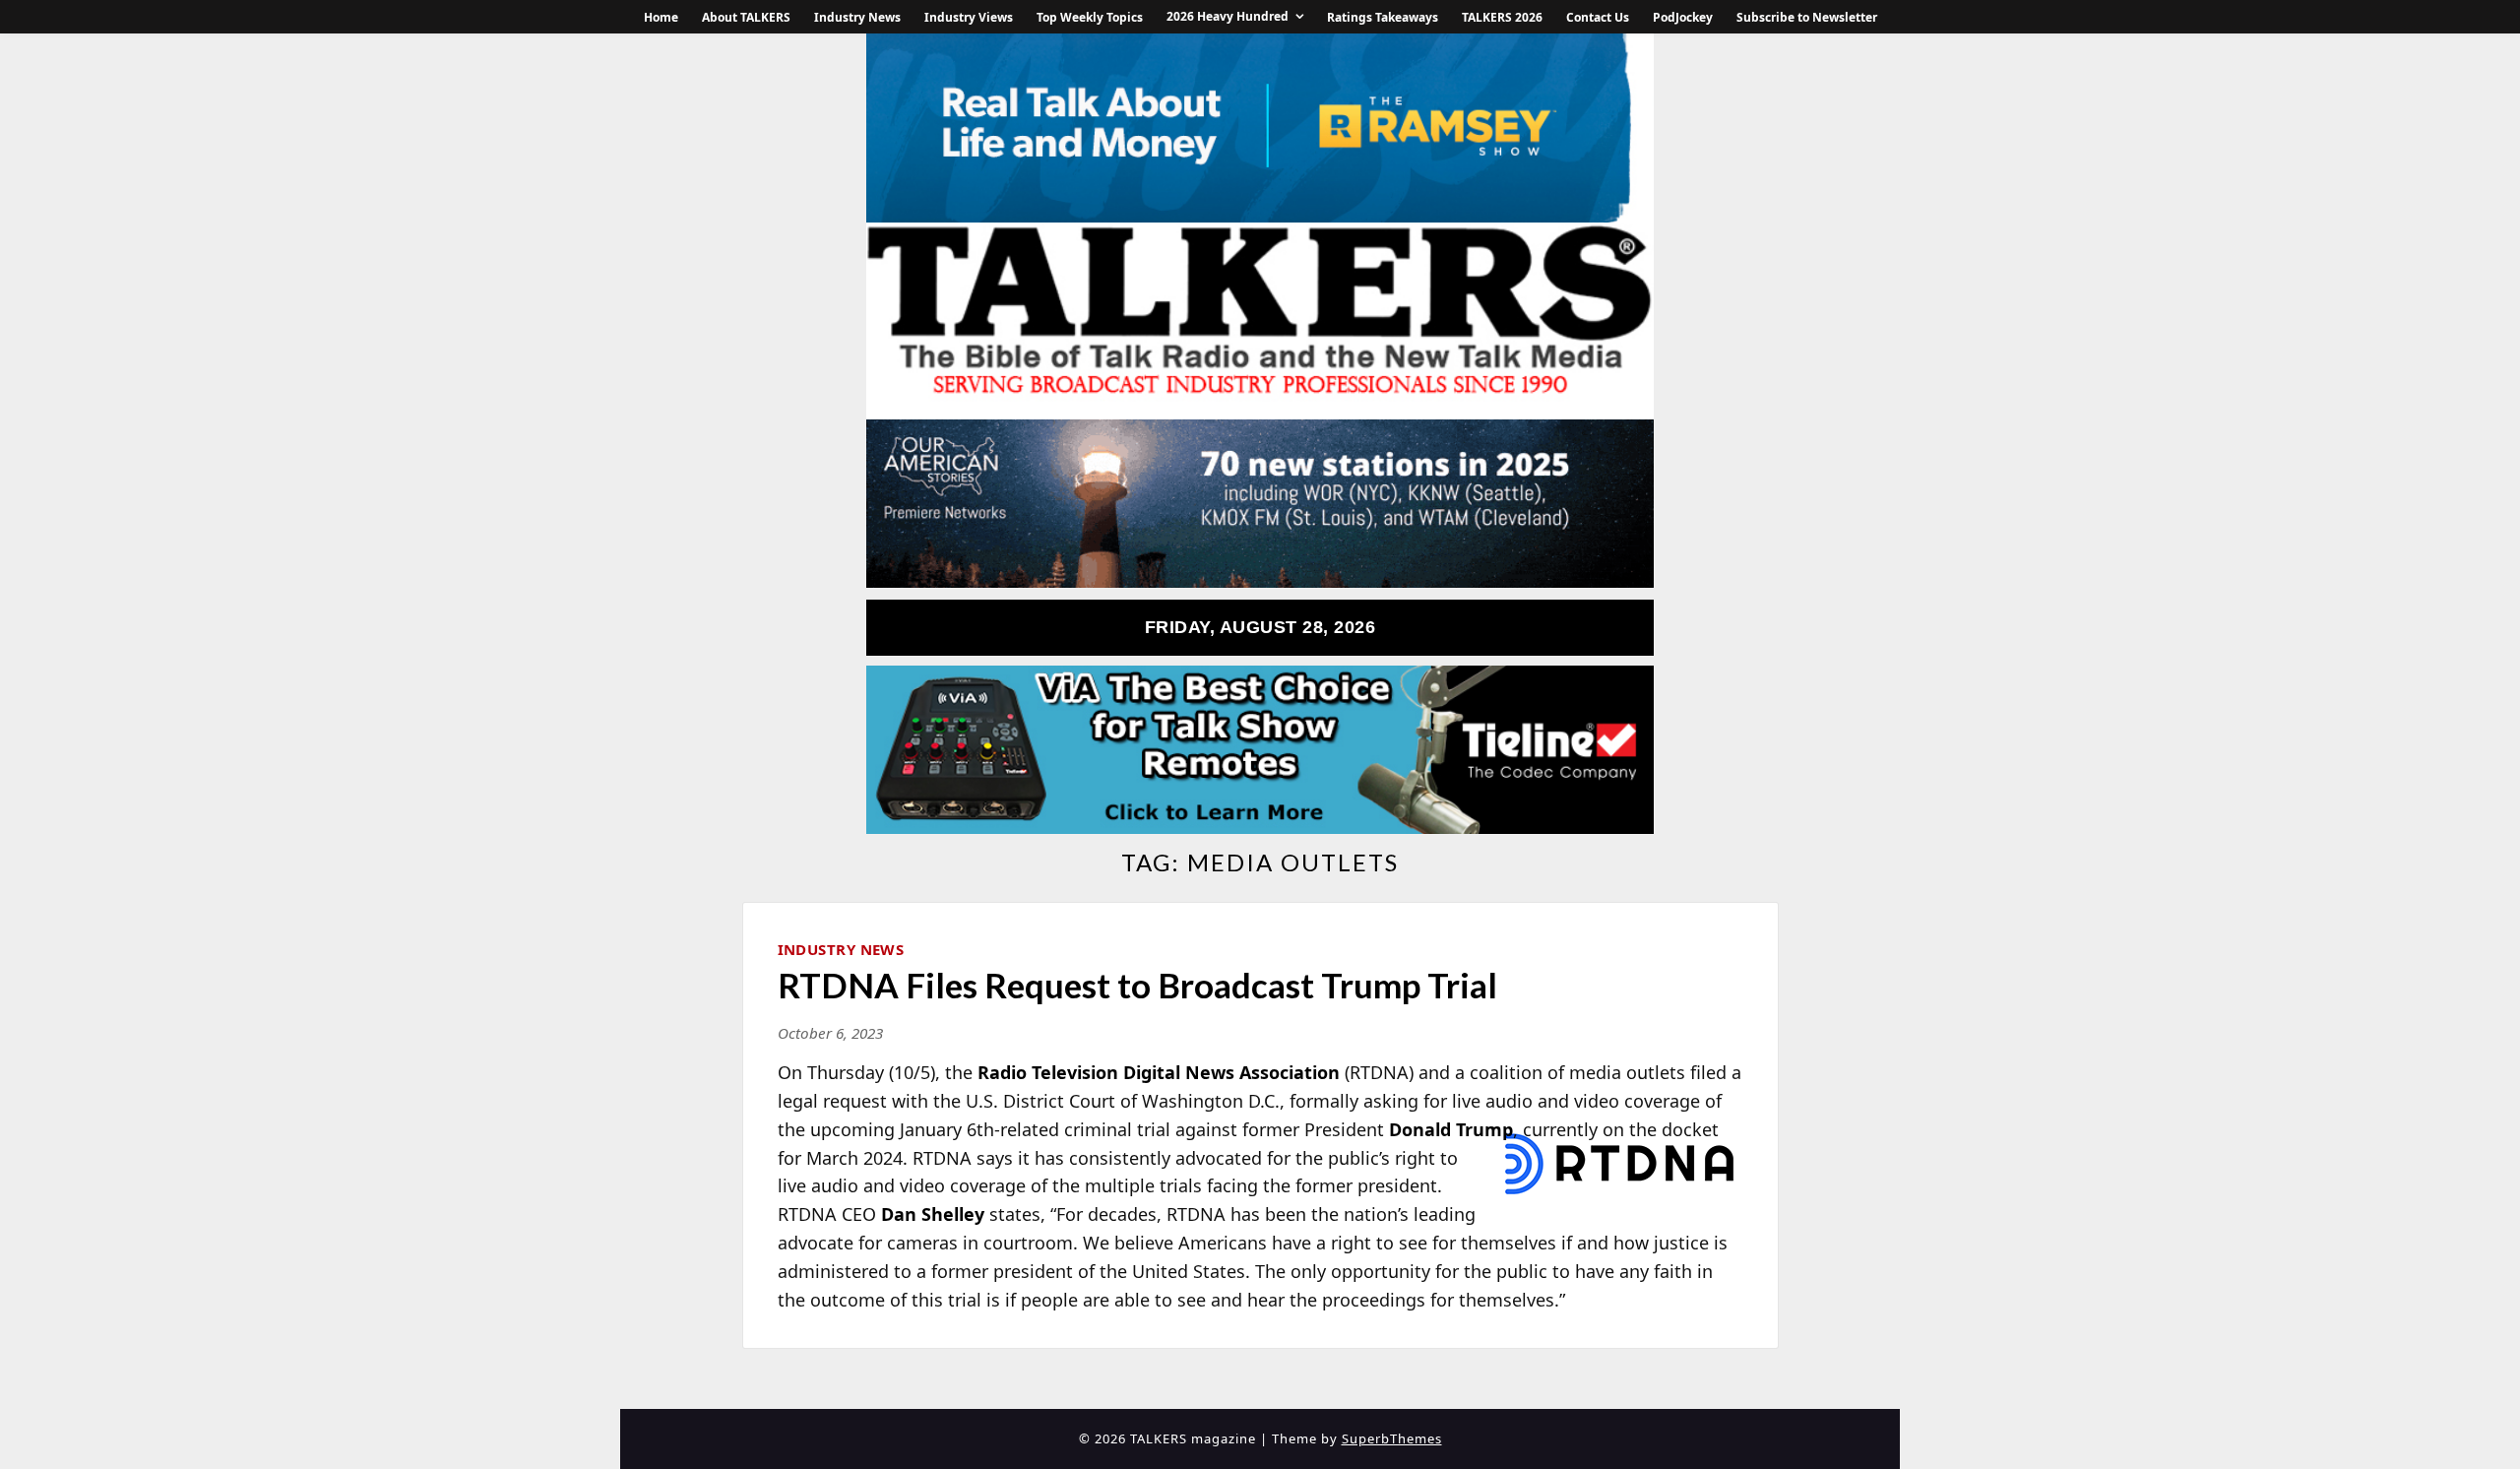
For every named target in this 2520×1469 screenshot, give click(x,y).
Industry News (857, 17)
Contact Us (1598, 17)
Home (661, 17)
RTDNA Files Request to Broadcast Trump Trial (1137, 985)
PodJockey (1683, 17)
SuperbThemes (1392, 1438)
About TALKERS (746, 17)
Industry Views (969, 17)
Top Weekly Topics (1090, 17)
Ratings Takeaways (1383, 17)
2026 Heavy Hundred (1228, 16)
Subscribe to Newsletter (1807, 17)
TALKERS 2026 (1502, 17)
